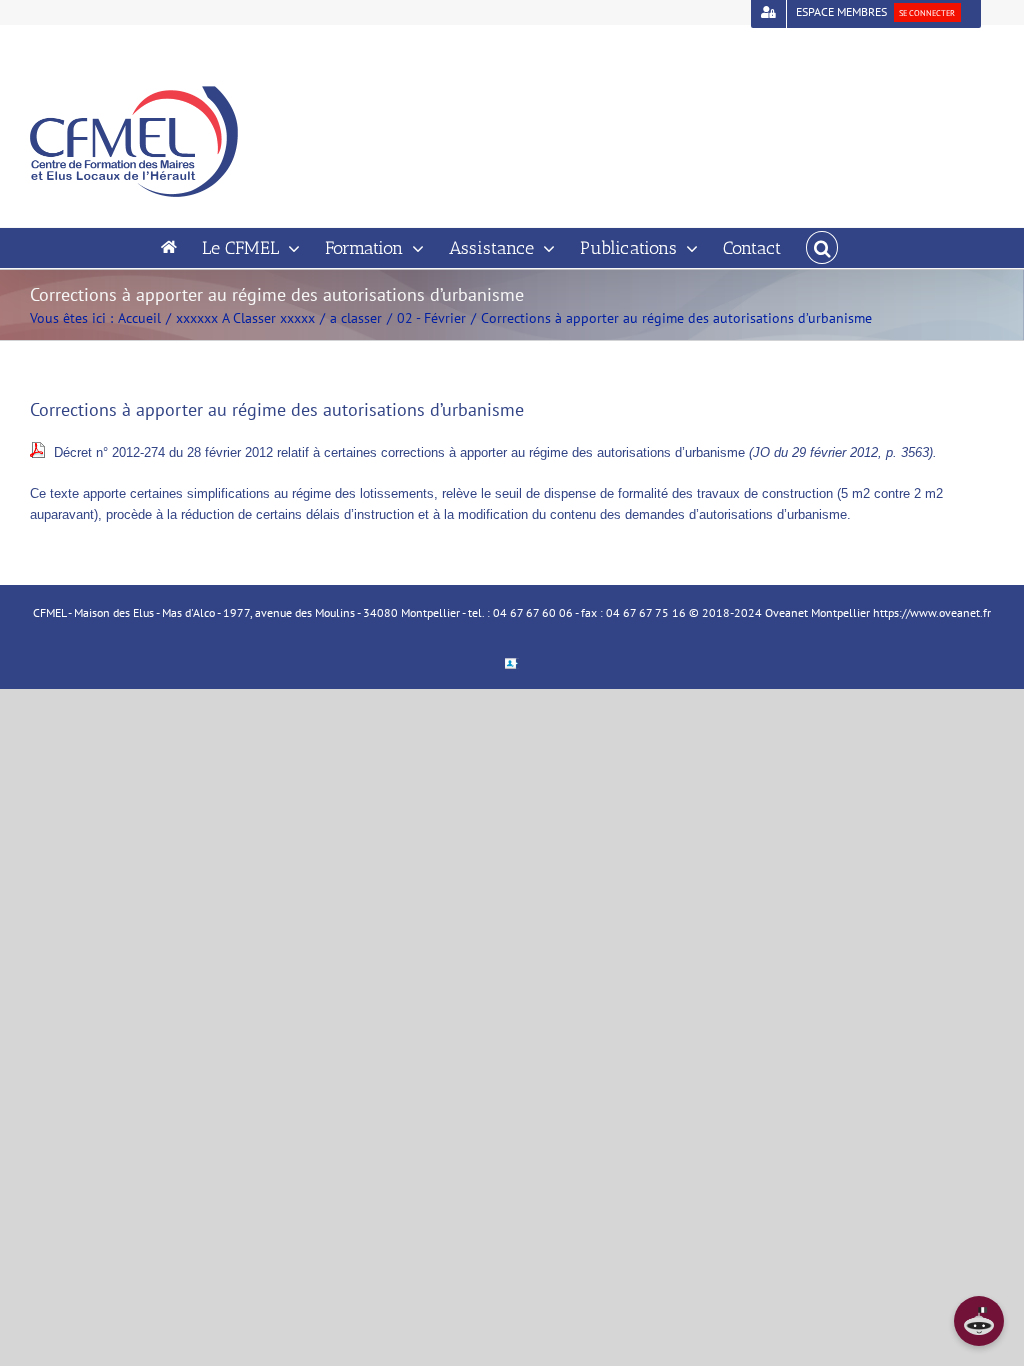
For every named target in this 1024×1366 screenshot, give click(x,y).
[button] (822, 248)
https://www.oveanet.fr (932, 612)
